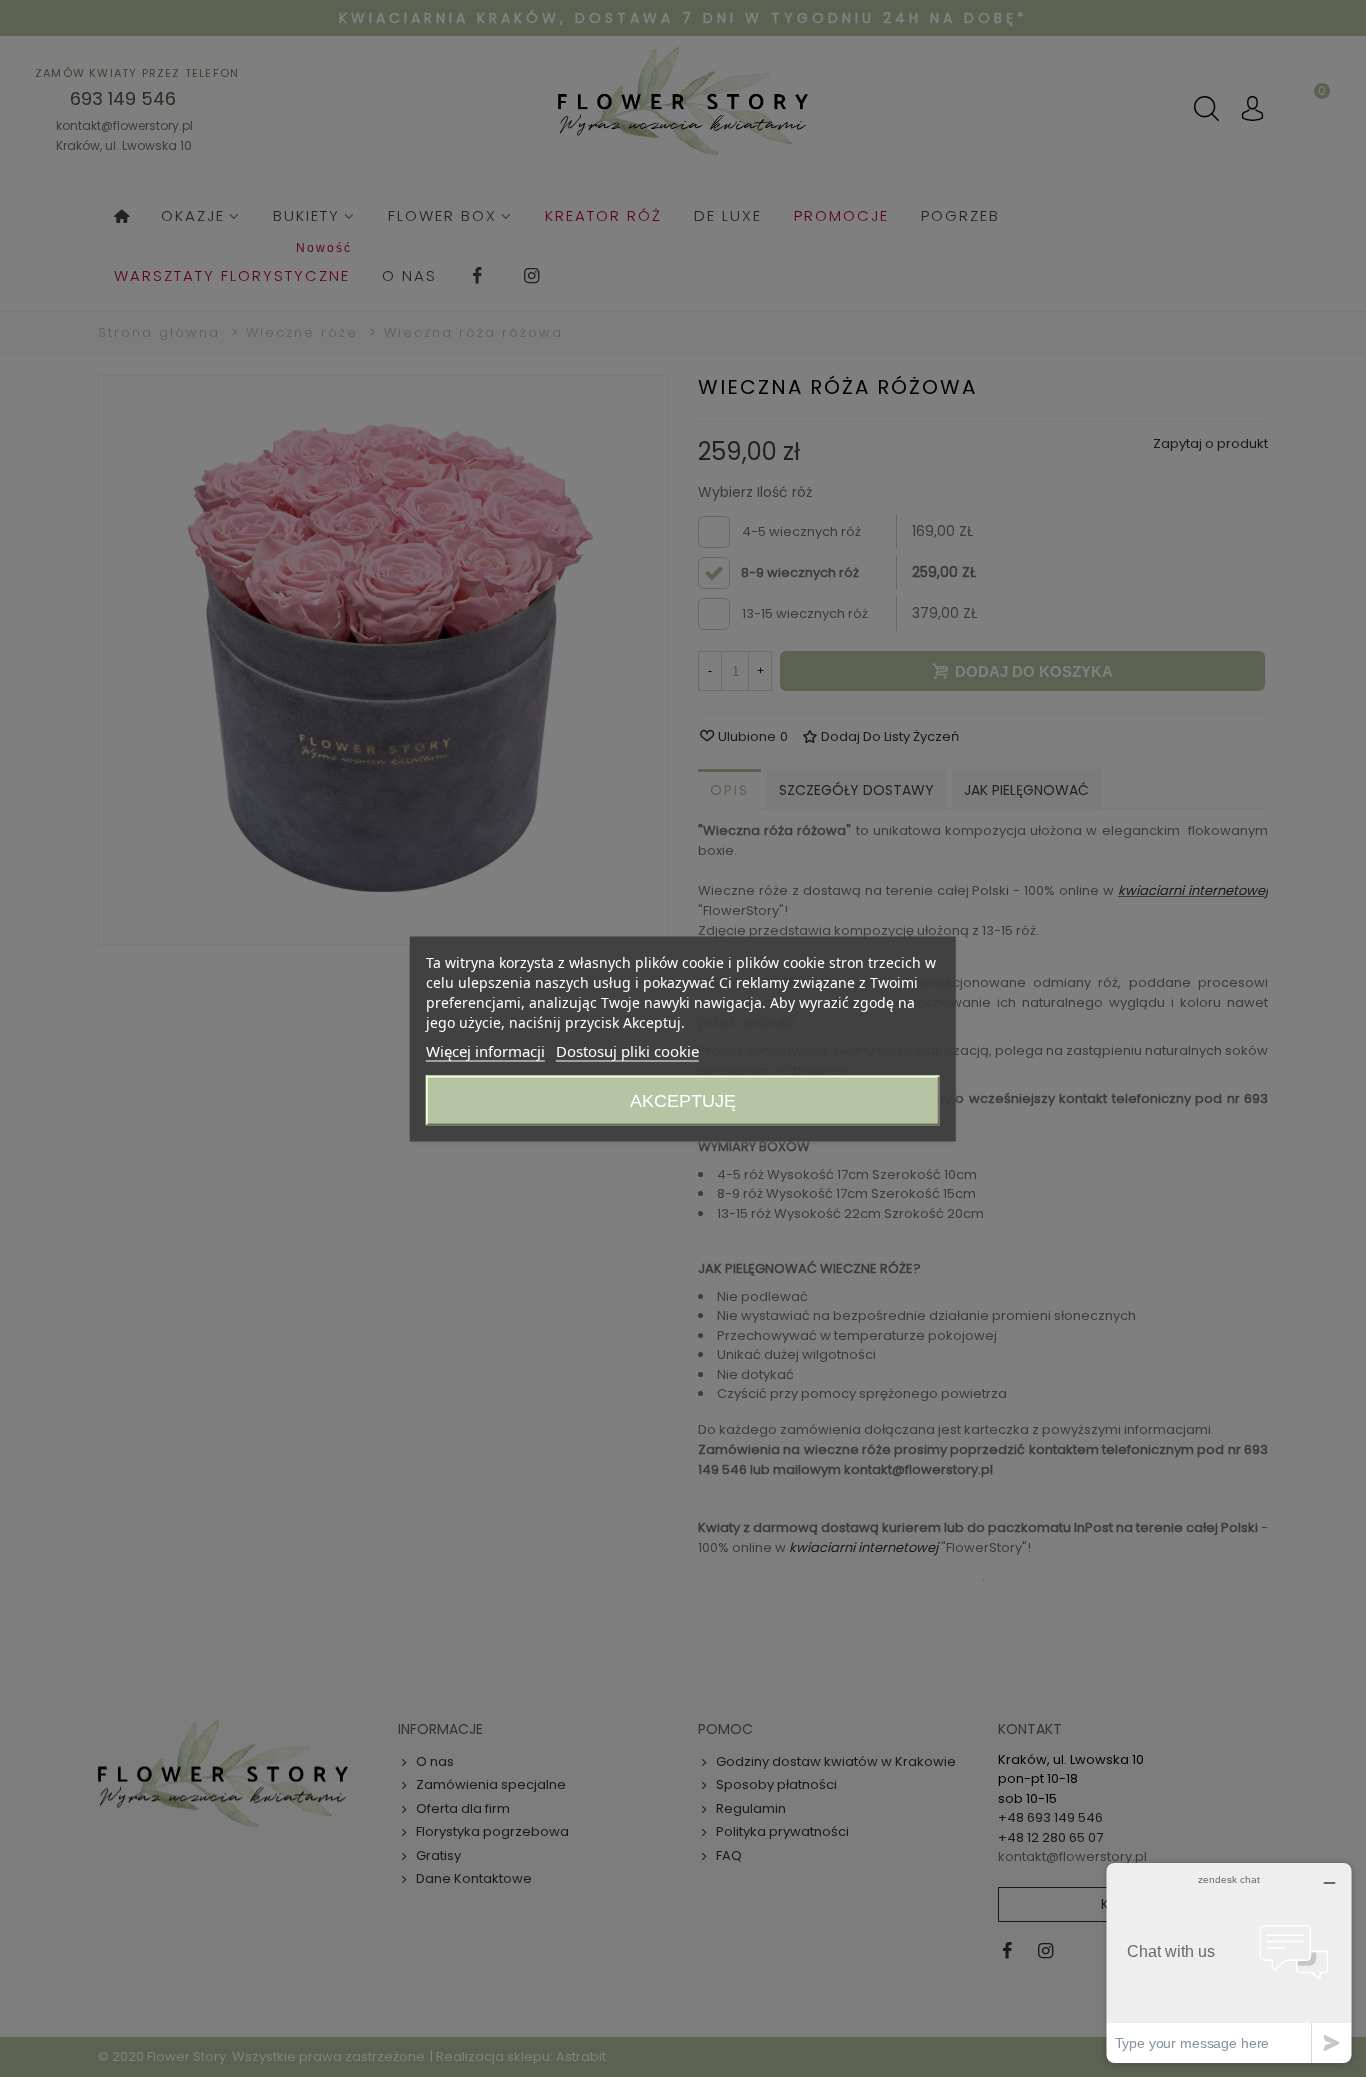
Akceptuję (683, 1100)
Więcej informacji (485, 1050)
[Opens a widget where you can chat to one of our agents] (1229, 1962)
